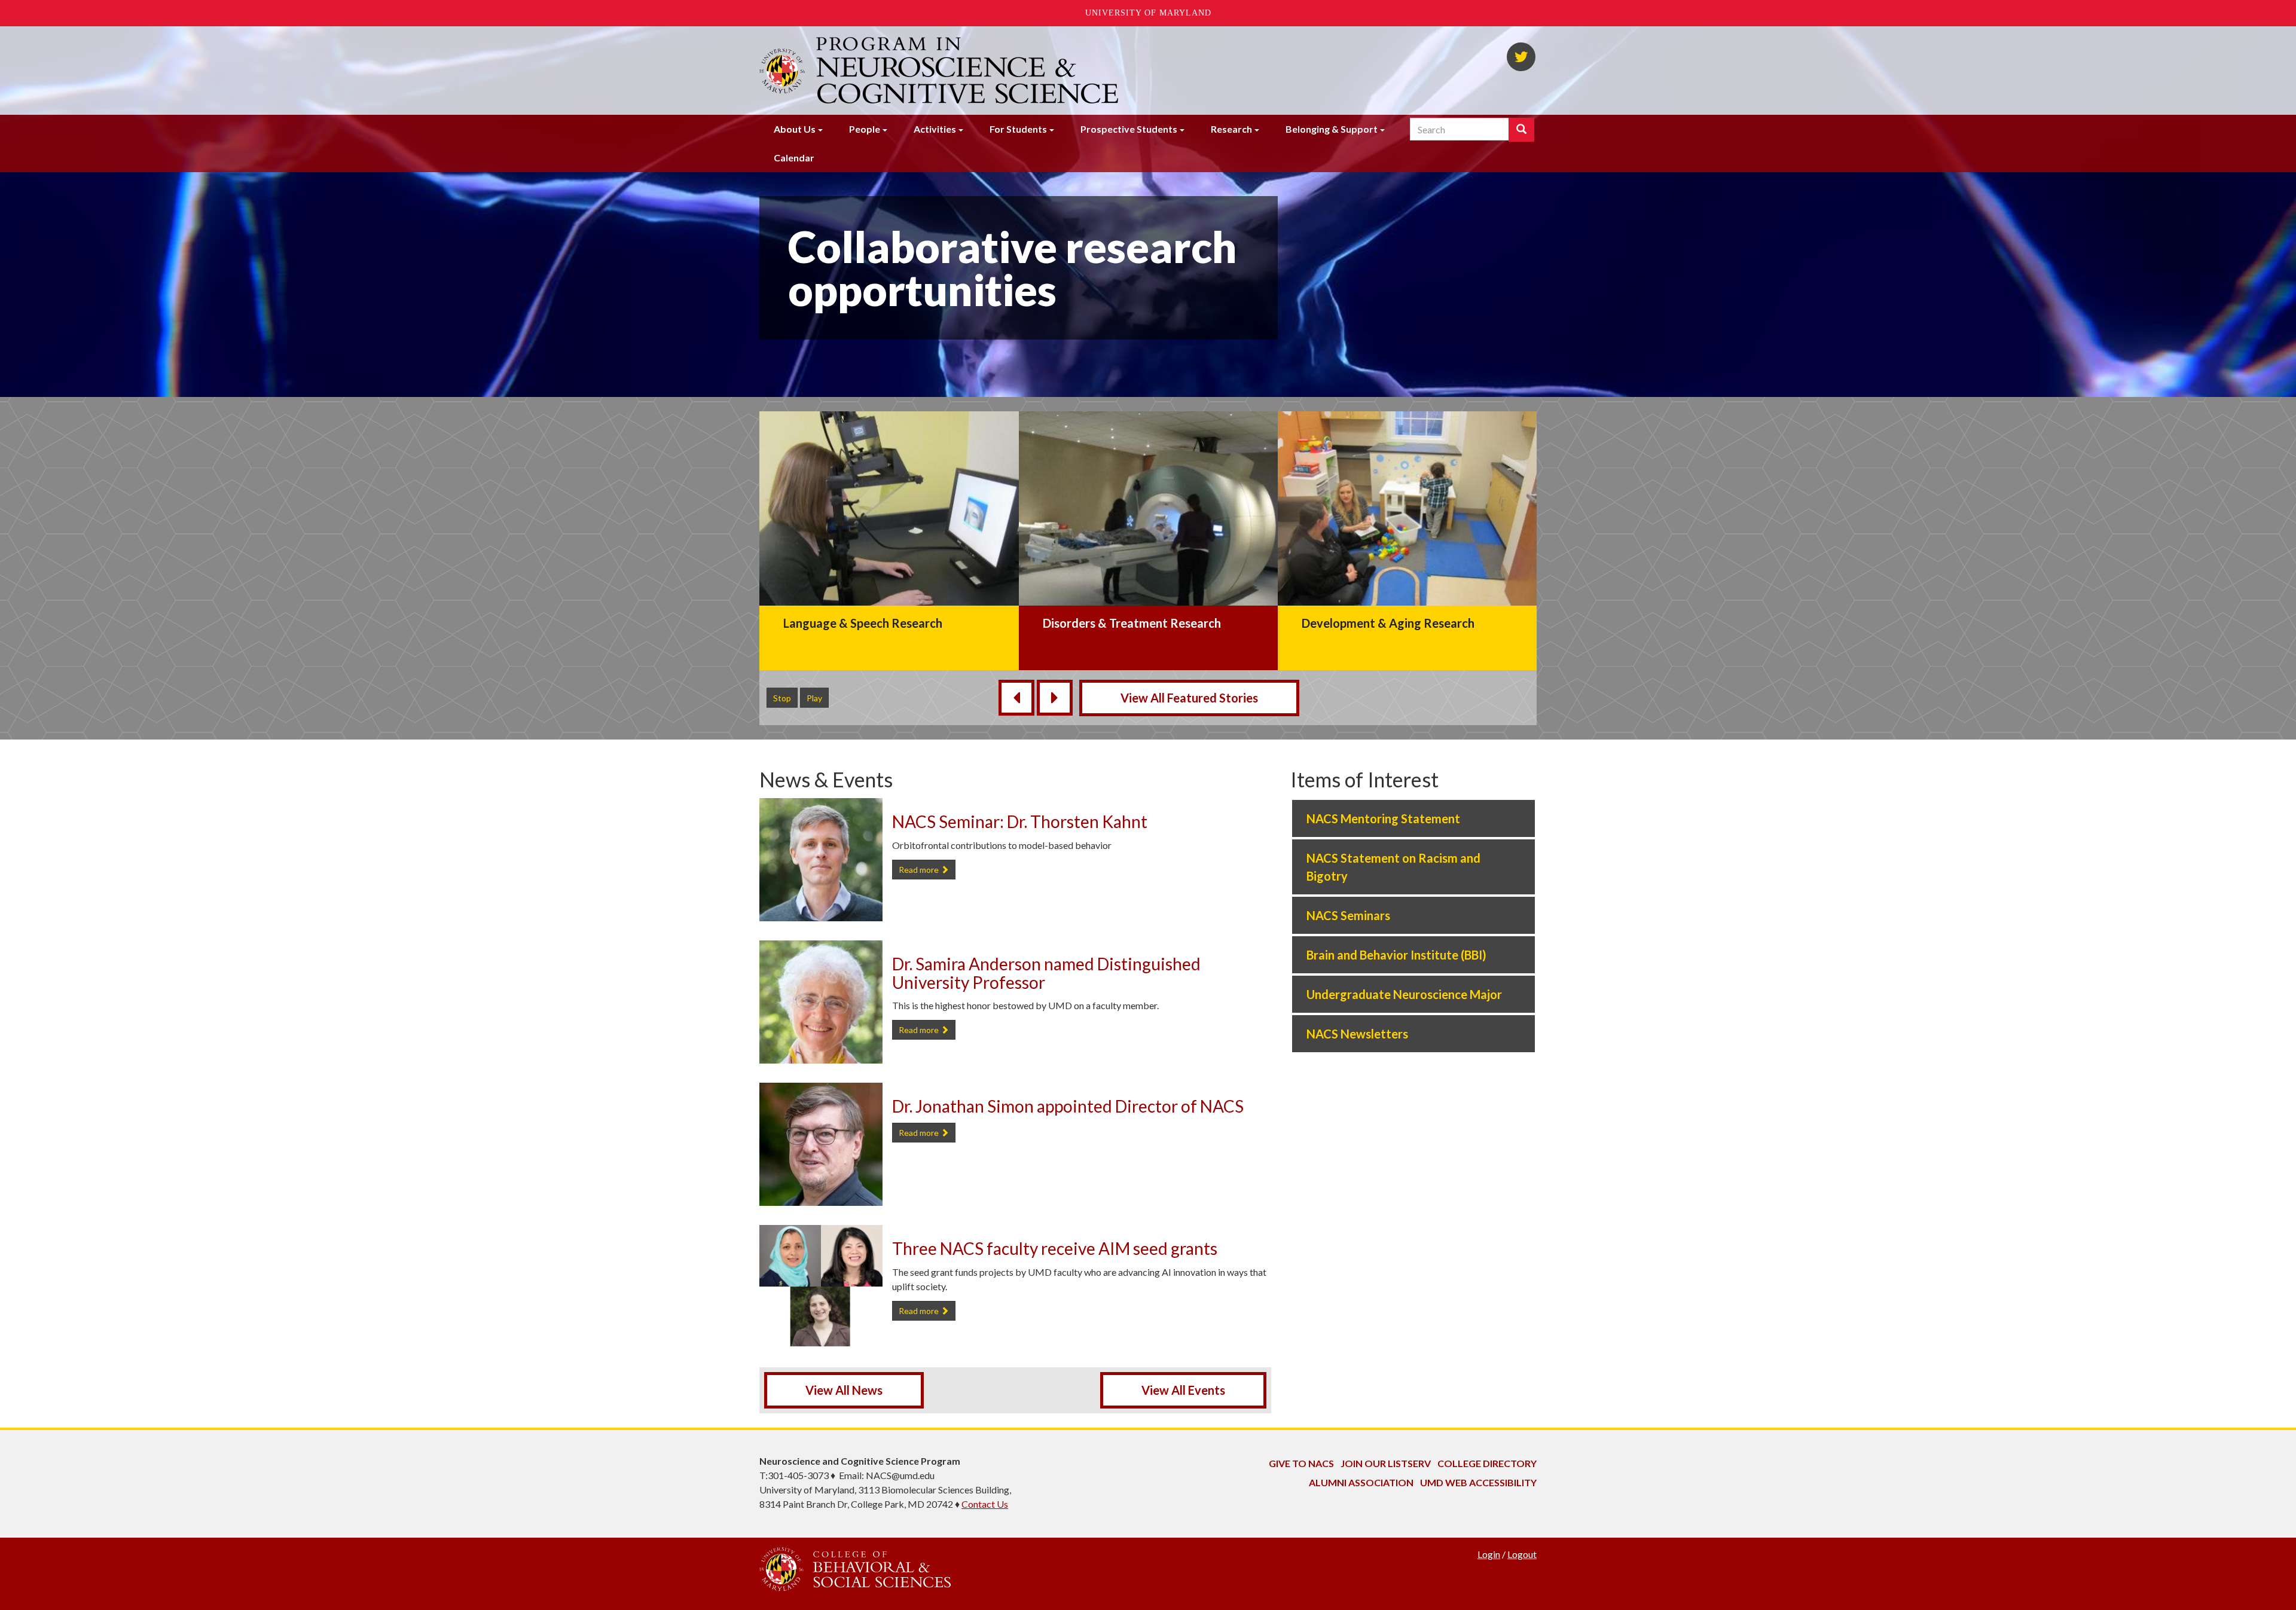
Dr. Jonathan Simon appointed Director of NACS (1068, 1106)
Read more (927, 869)
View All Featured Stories (1189, 698)
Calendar (794, 158)
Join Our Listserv (1386, 1463)
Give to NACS (1301, 1463)
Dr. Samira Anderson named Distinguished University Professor (1046, 973)
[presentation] (1016, 698)
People (865, 129)
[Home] (969, 71)
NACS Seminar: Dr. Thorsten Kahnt (1020, 821)
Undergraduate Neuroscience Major (1404, 994)
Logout (1522, 1554)
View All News (844, 1390)
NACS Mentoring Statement (1383, 818)
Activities (935, 129)
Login (1489, 1554)
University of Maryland (1148, 13)
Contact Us (985, 1504)
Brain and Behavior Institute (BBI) (1396, 955)
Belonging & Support (1332, 129)
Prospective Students (1129, 129)
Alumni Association (1361, 1482)
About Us (795, 129)
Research (1231, 129)
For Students (1018, 129)
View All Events (1183, 1390)
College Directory (1487, 1463)
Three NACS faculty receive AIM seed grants (1055, 1248)
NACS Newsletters (1357, 1034)
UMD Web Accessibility (1478, 1482)
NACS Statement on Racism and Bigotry (1393, 867)
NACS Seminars (1348, 915)
